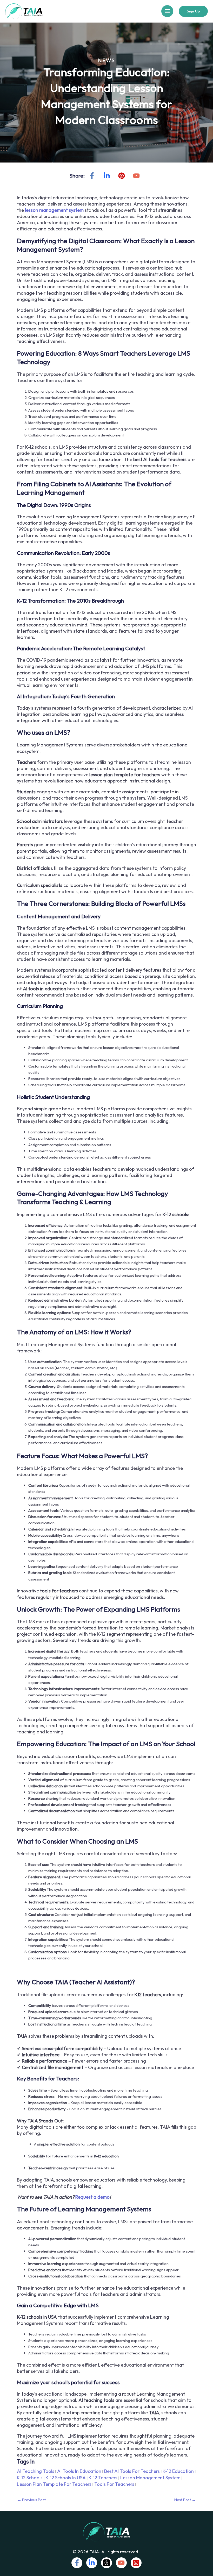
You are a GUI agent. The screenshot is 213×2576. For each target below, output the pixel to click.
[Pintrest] (122, 176)
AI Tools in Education (79, 2471)
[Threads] (106, 2563)
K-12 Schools (30, 2478)
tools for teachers (114, 2484)
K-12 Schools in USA (66, 2478)
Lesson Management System (150, 2478)
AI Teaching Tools (36, 2471)
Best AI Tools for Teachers (132, 2471)
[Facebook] (92, 176)
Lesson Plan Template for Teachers (54, 2484)
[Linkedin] (107, 176)
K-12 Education (178, 2471)
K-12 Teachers (103, 2478)
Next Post (185, 2500)
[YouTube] (136, 176)
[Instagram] (136, 2563)
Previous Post (32, 2500)
